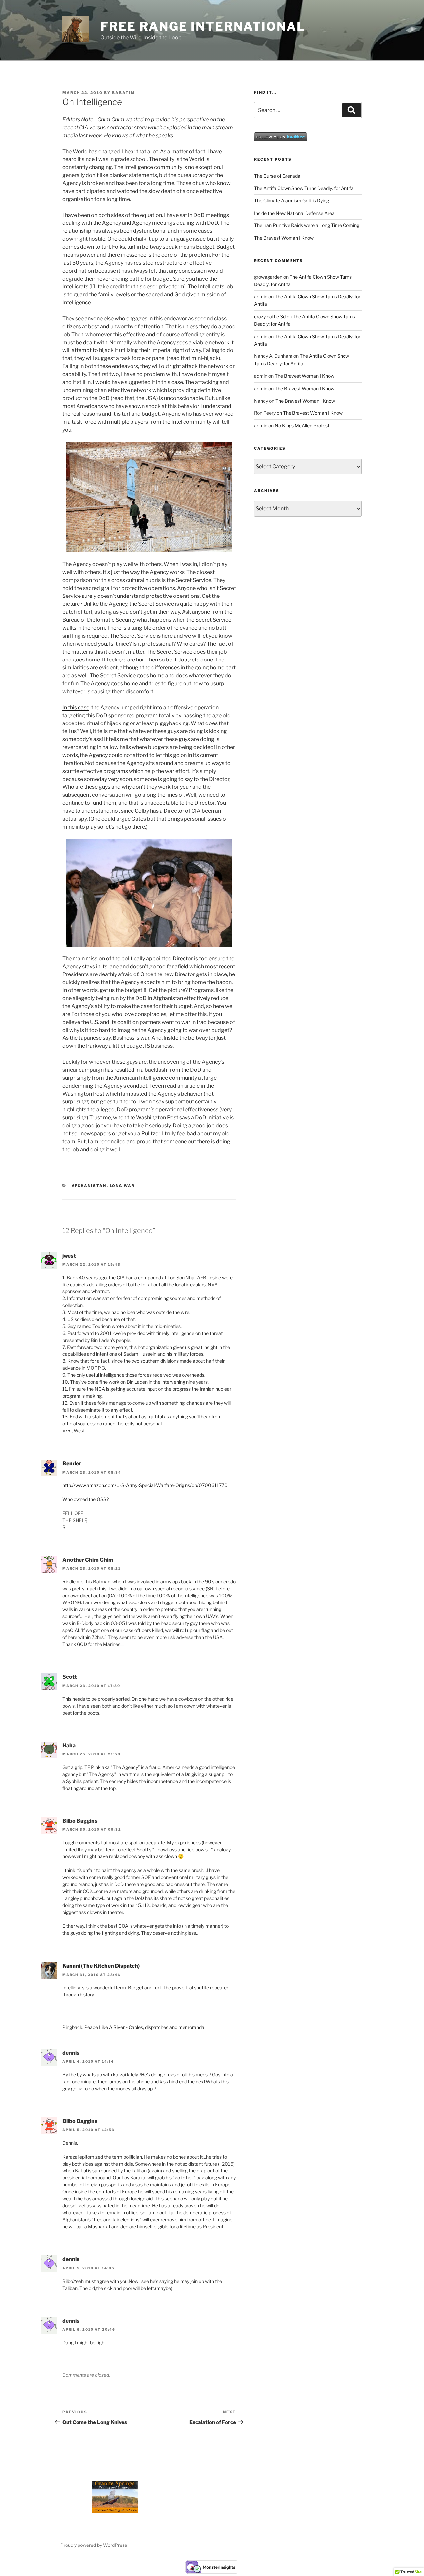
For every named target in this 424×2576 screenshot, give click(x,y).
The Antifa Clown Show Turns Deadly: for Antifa (304, 188)
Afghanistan (89, 1186)
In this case (76, 707)
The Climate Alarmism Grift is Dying (291, 200)
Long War (122, 1186)
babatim (124, 93)
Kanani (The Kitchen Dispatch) (101, 1966)
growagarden (268, 277)
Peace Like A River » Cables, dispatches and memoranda (144, 2027)
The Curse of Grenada (277, 176)
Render (72, 1463)
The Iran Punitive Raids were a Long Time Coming (307, 225)
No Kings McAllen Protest (302, 426)
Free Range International (203, 26)
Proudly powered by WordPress (94, 2545)
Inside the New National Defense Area (294, 213)
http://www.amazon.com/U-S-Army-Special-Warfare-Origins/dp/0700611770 (145, 1485)
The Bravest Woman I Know (284, 238)
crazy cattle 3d (270, 316)
